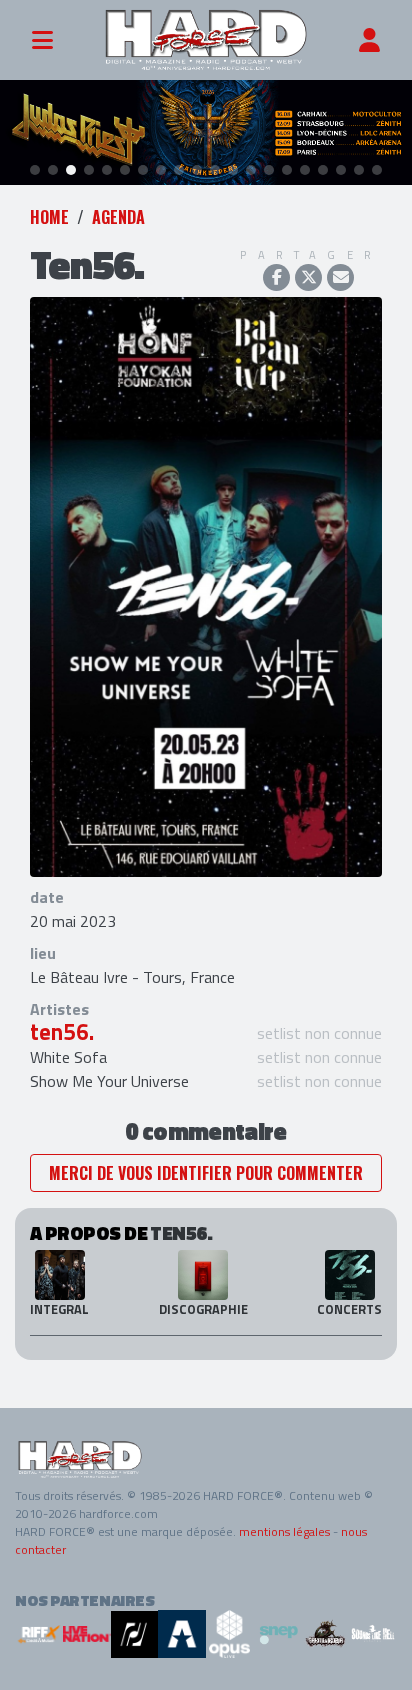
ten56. (62, 1032)
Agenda (118, 217)
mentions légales (284, 1531)
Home (49, 217)
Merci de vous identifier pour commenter (206, 1173)
